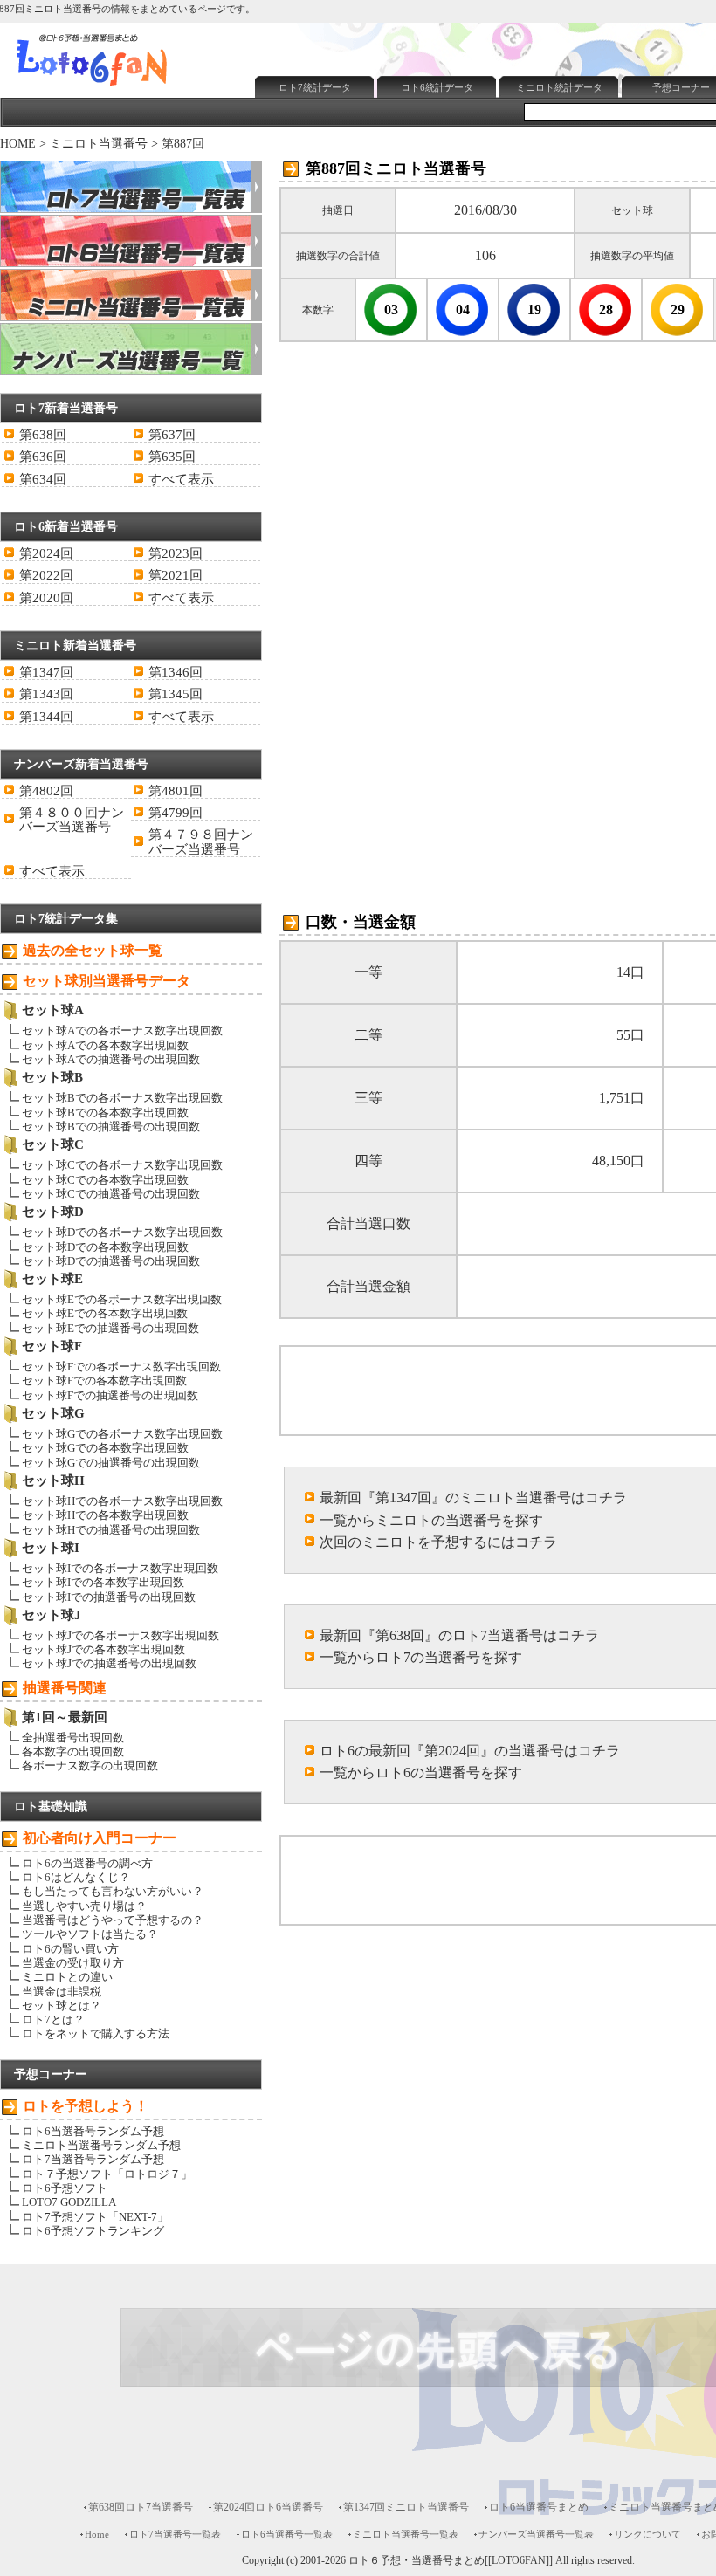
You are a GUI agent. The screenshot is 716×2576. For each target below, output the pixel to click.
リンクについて (647, 2534)
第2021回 (176, 575)
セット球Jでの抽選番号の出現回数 (109, 1663)
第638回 (43, 435)
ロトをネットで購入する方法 (96, 2033)
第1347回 (46, 672)
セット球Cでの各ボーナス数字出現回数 (122, 1165)
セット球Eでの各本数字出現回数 (105, 1313)
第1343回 (46, 694)
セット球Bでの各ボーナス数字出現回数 (122, 1098)
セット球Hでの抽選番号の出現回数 (111, 1530)
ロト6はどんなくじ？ (76, 1877)
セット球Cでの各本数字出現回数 (105, 1180)
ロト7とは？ (53, 2020)
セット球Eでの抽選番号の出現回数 (110, 1328)
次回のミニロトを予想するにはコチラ (438, 1542)
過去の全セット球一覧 (93, 950)
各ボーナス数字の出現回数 (90, 1765)
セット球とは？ (62, 2006)
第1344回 (46, 717)
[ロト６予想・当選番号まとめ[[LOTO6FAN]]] (123, 88)
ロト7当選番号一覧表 (175, 2534)
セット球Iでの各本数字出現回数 (103, 1582)
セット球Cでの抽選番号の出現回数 (111, 1194)
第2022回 (46, 575)
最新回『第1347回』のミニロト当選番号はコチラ (473, 1498)
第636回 (43, 457)
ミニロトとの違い (67, 1977)
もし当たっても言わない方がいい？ (113, 1891)
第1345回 (176, 694)
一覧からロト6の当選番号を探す (421, 1772)
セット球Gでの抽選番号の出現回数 (111, 1463)
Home (97, 2534)
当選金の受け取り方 (73, 1963)
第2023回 (176, 553)
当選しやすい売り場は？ (84, 1906)
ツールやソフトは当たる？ (90, 1934)
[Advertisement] (453, 145)
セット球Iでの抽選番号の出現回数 (109, 1597)
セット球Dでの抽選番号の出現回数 (111, 1261)
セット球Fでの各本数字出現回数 (104, 1381)
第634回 (43, 479)
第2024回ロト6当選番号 (268, 2507)
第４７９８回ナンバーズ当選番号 (201, 841)
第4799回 (176, 813)
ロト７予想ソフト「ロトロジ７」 (107, 2174)
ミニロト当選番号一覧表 (406, 2534)
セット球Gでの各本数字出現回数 (105, 1448)
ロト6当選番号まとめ (539, 2507)
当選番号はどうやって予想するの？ (113, 1920)
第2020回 (46, 598)
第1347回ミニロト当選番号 (406, 2507)
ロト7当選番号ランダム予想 (93, 2159)
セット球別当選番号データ (107, 981)
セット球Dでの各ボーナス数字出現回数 (122, 1232)
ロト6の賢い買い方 (70, 1949)
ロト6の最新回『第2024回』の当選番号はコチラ (470, 1751)
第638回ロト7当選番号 (141, 2507)
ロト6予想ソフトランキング (93, 2231)
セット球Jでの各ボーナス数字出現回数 (120, 1635)
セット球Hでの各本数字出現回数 (105, 1515)
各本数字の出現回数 (73, 1752)
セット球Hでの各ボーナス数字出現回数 (122, 1501)
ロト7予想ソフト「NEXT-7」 (95, 2217)
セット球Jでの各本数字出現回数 (103, 1649)
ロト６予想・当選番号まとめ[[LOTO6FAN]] (451, 2561)
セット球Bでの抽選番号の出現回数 (111, 1127)
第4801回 (176, 791)
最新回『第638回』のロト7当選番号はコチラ (459, 1635)
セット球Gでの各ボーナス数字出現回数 (122, 1434)
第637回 (172, 435)
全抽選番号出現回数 (73, 1738)
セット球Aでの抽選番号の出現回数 (111, 1059)
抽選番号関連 (65, 1688)
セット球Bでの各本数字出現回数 (105, 1113)
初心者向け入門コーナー (100, 1838)
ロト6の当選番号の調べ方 (87, 1863)
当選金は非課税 (62, 1992)
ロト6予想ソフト (65, 2188)
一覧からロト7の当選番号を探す (421, 1657)
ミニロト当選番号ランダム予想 (101, 2145)
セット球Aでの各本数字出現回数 (105, 1045)
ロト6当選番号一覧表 (287, 2534)
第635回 (172, 457)
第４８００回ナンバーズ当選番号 (72, 820)
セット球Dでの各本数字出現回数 (105, 1247)
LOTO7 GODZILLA (69, 2202)
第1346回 (176, 672)
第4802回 (46, 791)
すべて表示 (181, 479)
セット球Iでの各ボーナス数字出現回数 (120, 1568)
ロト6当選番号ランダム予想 (93, 2131)
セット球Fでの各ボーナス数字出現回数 (121, 1367)
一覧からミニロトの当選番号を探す (431, 1520)
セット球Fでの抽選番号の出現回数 (110, 1395)
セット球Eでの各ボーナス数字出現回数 (122, 1299)
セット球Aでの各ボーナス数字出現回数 (122, 1030)
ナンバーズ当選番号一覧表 (536, 2534)
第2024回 (46, 553)
